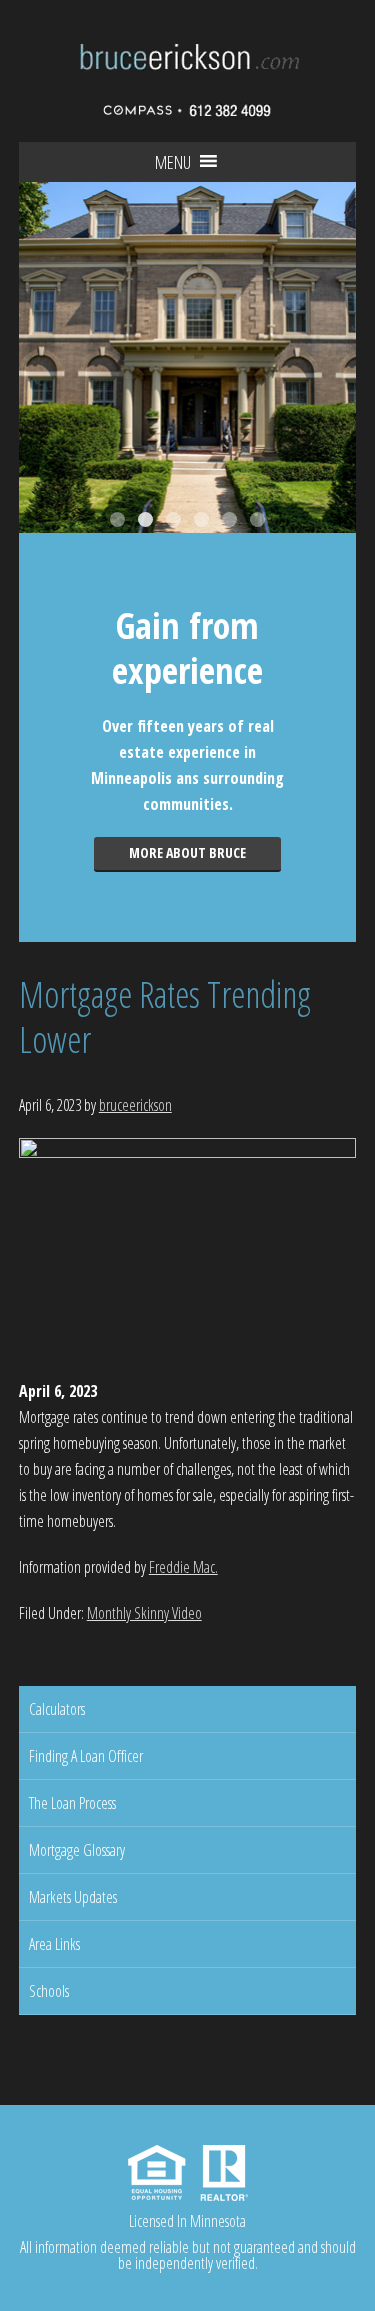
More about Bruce (187, 852)
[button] (173, 162)
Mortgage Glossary (77, 1850)
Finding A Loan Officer (86, 1756)
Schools (49, 1991)
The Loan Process (72, 1803)
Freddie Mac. (183, 1567)
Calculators (57, 1709)
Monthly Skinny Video (144, 1613)
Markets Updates (73, 1897)
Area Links (54, 1944)
